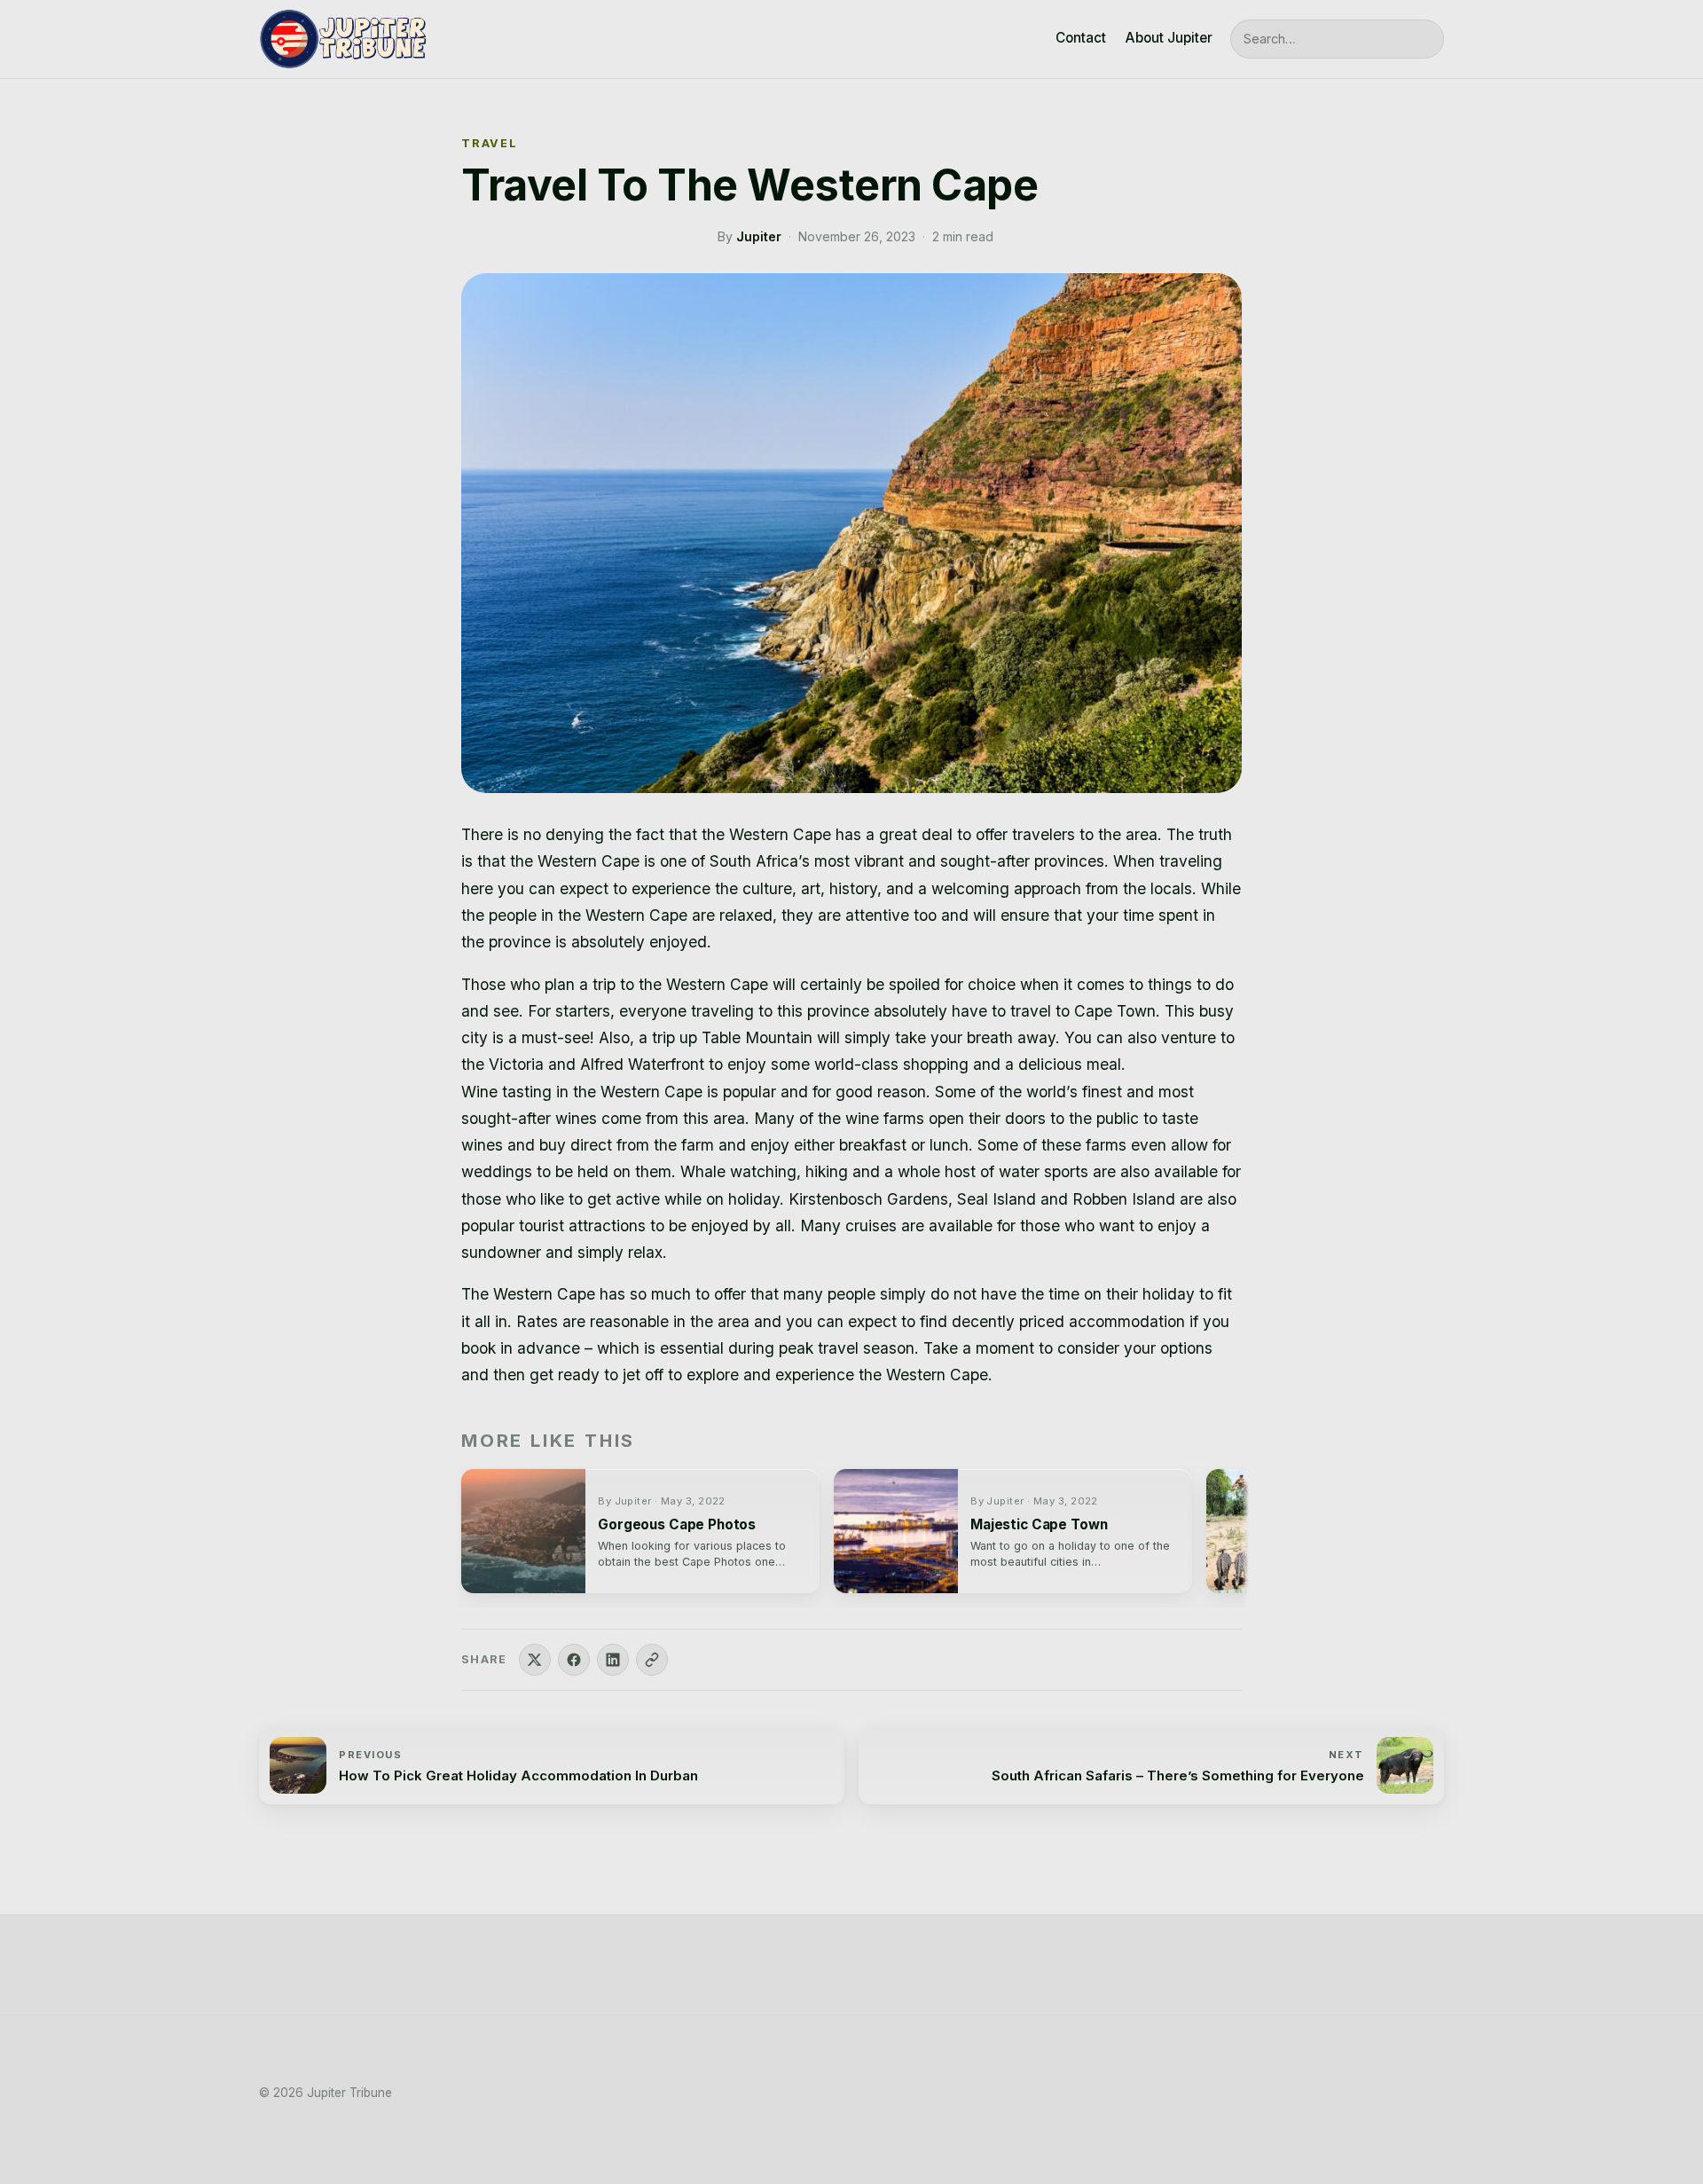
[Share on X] (535, 1660)
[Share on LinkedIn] (613, 1660)
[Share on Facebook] (574, 1660)
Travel (490, 143)
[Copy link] (652, 1660)
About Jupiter (1169, 38)
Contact (1081, 38)
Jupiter (759, 236)
